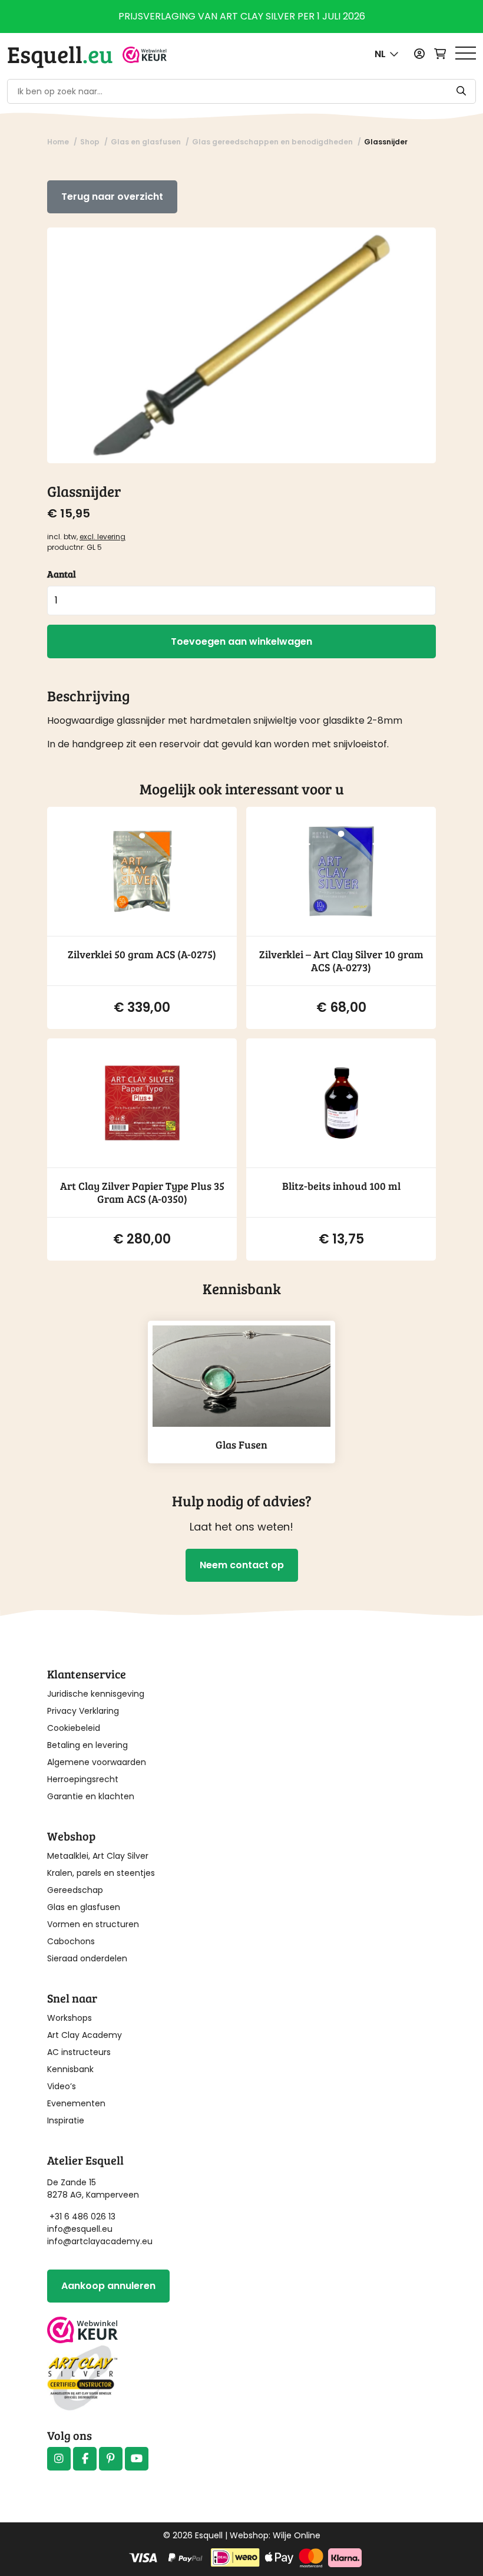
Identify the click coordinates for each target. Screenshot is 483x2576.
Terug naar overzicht (112, 197)
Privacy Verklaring (83, 1711)
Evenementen (76, 2103)
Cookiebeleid (74, 1728)
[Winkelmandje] (440, 54)
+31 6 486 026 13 (82, 2217)
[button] (387, 54)
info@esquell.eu (81, 2229)
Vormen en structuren (93, 1924)
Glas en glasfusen (84, 1907)
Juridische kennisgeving (96, 1694)
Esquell (60, 54)
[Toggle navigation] (466, 54)
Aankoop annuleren (108, 2286)
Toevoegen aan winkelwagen (241, 641)
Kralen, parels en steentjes (101, 1873)
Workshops (70, 2018)
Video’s (62, 2086)
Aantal (62, 574)
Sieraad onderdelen (87, 1958)
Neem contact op (242, 1565)
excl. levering (102, 537)
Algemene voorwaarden (97, 1762)
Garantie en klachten (91, 1796)
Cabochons (71, 1941)
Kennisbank (70, 2069)
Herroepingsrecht (83, 1779)
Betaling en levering (87, 1745)
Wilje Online (297, 2535)
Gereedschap (75, 1890)
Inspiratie (66, 2120)
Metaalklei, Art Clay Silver (98, 1856)
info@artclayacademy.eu (100, 2241)
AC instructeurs (79, 2052)
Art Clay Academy (85, 2035)
